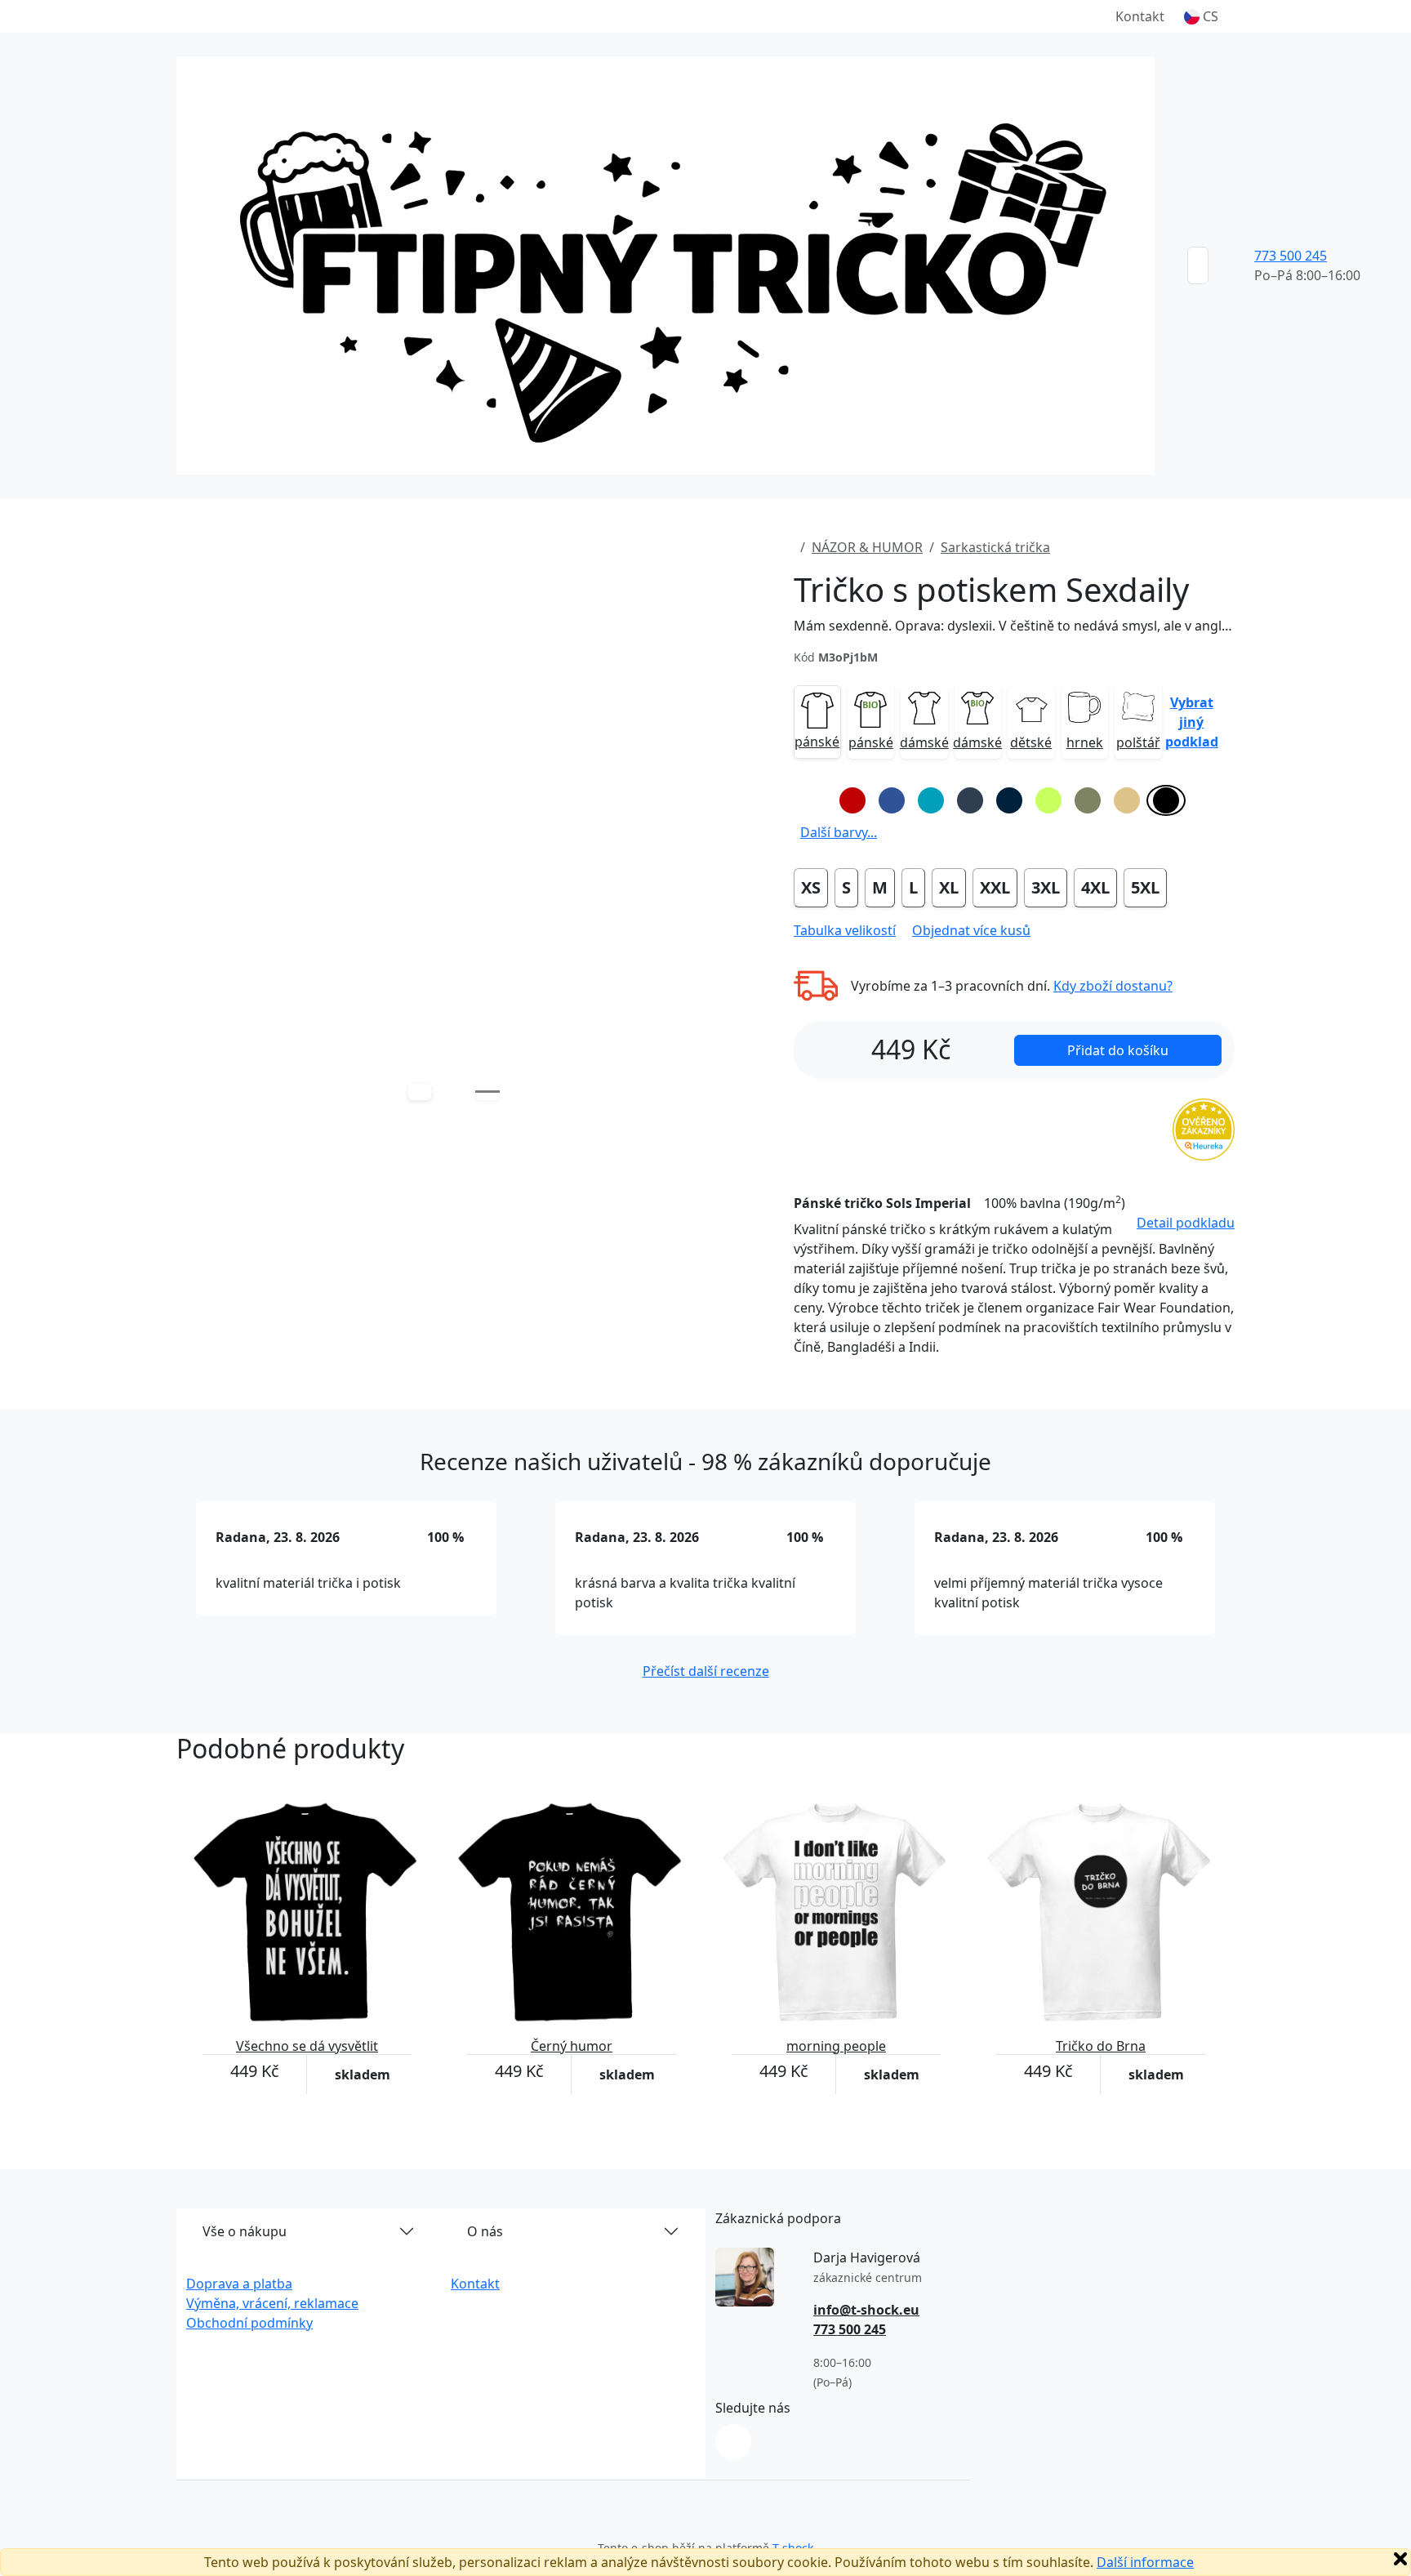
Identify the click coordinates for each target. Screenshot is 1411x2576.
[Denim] (970, 800)
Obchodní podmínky (249, 2323)
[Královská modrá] (892, 800)
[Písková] (1127, 800)
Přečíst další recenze (706, 1671)
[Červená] (852, 800)
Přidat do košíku (1118, 1050)
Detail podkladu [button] (1186, 1223)
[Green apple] (1048, 800)
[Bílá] (813, 800)
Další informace (1145, 2562)
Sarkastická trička (995, 547)
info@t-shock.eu (866, 2310)
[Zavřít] (1400, 2559)
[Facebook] (733, 2442)
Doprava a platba (239, 2284)
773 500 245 (1291, 256)
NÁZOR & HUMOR (867, 547)
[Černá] (1166, 800)
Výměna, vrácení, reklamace (272, 2303)
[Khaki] (1088, 800)
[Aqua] (931, 800)
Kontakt (1140, 16)
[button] (1201, 16)
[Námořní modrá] (1009, 800)
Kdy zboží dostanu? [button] (1113, 986)
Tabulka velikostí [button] (845, 930)
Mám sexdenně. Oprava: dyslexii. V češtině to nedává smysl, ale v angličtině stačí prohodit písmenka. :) (1014, 626)
